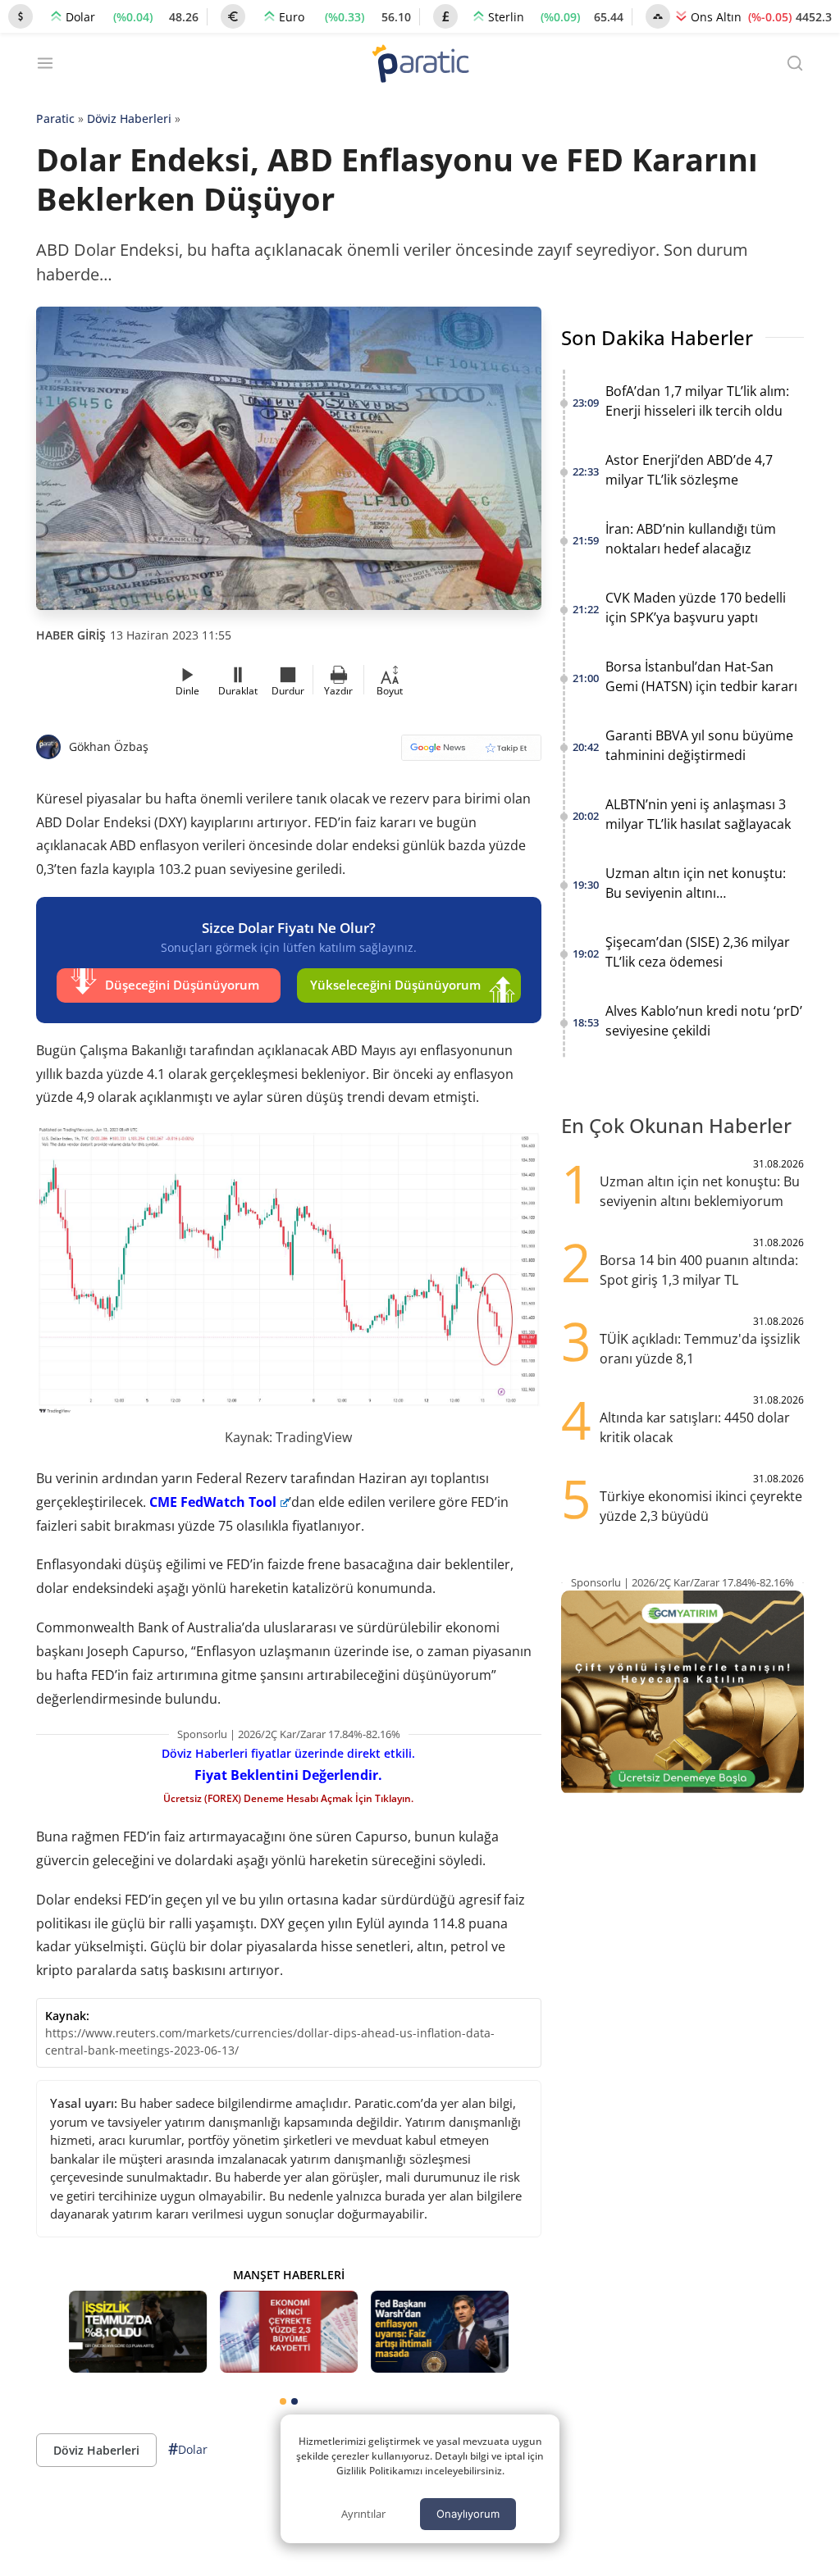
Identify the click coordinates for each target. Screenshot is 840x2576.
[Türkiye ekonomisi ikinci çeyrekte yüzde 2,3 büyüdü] (289, 2332)
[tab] (283, 2401)
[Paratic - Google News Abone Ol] (471, 753)
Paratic (55, 118)
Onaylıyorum (468, 2514)
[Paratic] (420, 65)
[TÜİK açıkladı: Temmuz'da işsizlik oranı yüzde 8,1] (138, 2332)
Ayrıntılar (363, 2514)
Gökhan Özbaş (109, 746)
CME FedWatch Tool (213, 1502)
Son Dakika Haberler (657, 337)
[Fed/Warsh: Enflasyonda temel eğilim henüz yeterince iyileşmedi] (440, 2332)
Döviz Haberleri (129, 118)
